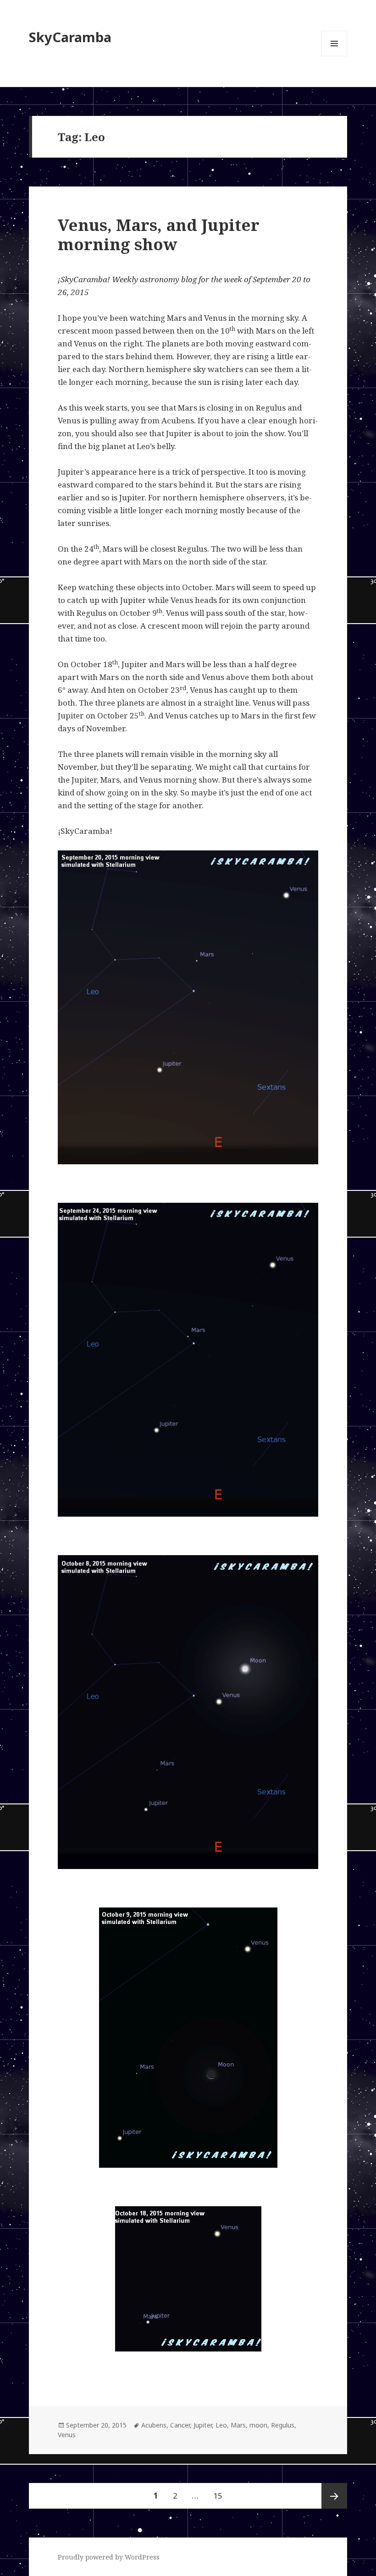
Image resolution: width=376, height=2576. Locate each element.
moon (258, 2425)
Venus (67, 2435)
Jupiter (203, 2425)
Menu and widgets (335, 56)
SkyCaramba (70, 37)
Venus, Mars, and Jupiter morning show (159, 234)
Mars (238, 2425)
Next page (334, 2496)
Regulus (283, 2425)
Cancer (180, 2425)
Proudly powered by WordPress (109, 2557)
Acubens (154, 2425)
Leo (221, 2425)
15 (221, 2495)
